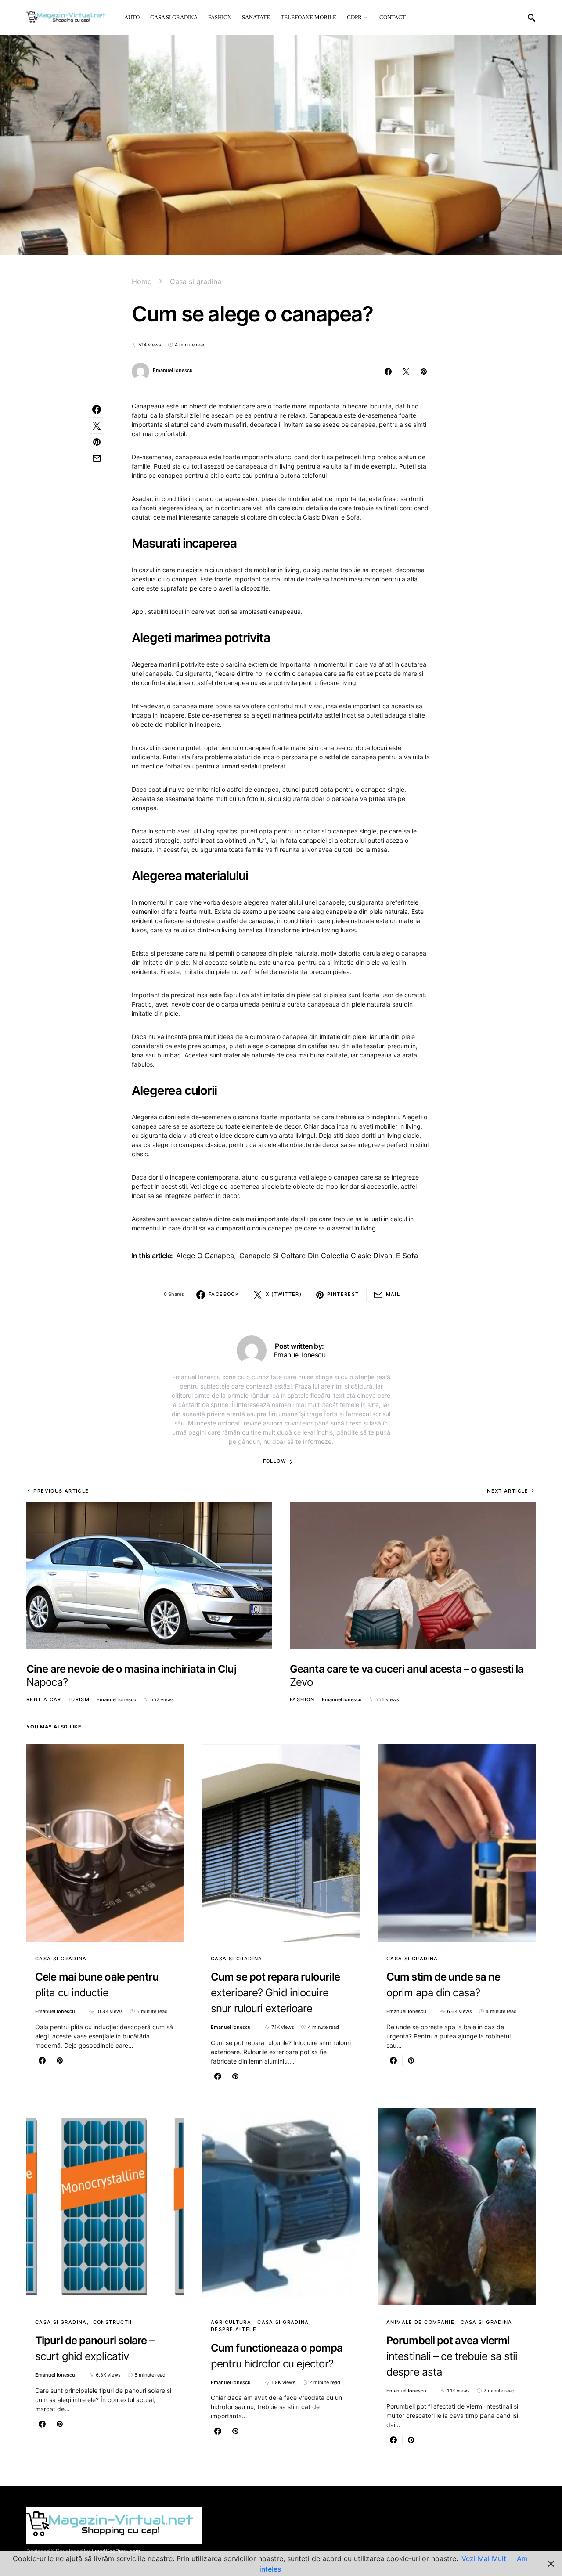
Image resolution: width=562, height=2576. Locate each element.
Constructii (113, 2322)
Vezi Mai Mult (484, 2558)
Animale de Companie (420, 2322)
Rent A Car (44, 1699)
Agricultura (231, 2322)
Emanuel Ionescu (173, 370)
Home (142, 281)
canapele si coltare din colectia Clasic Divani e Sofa (329, 1256)
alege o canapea (205, 1256)
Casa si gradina (196, 281)
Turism (79, 1699)
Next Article (508, 1491)
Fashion (302, 1699)
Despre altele (234, 2329)
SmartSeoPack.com (116, 2551)
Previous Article (61, 1491)
